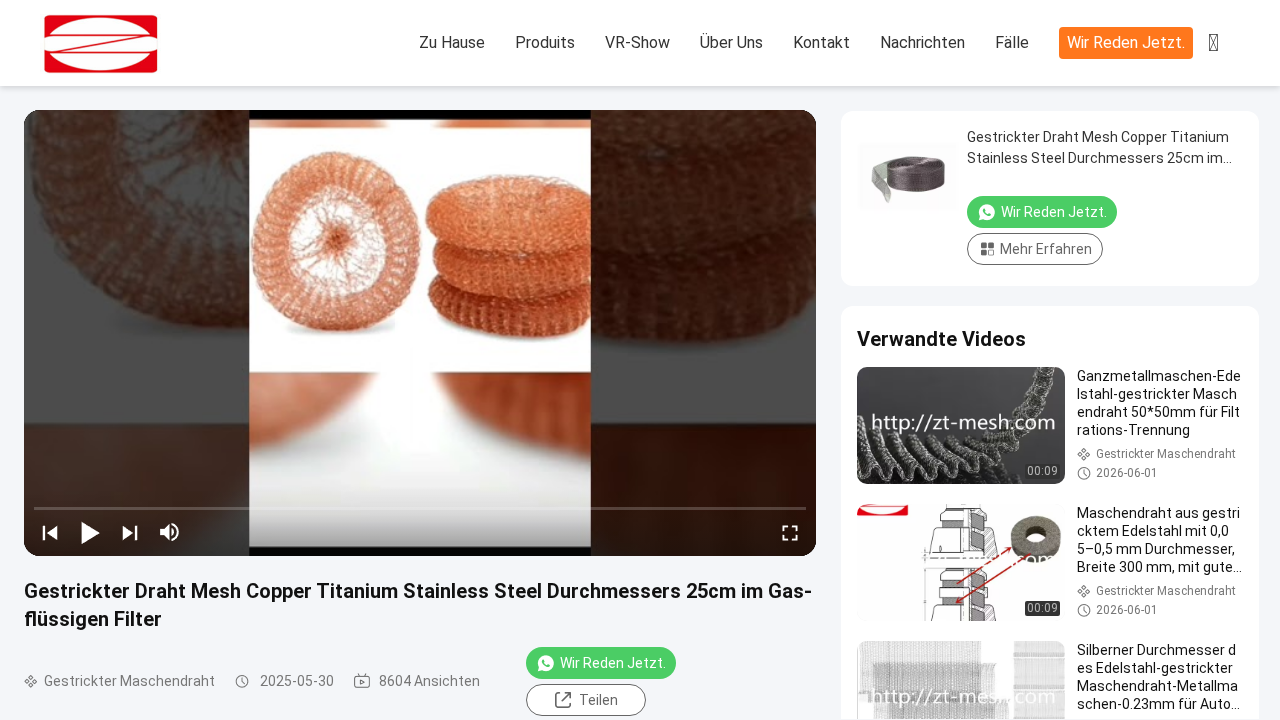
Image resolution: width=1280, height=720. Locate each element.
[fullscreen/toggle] (790, 532)
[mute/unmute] (170, 532)
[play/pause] (90, 532)
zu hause (452, 42)
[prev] (50, 532)
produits (545, 42)
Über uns (731, 42)
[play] (420, 333)
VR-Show (637, 42)
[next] (130, 532)
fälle (1012, 42)
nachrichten (922, 42)
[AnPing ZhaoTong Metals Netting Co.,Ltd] (150, 44)
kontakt (821, 42)
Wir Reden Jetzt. (1126, 42)
